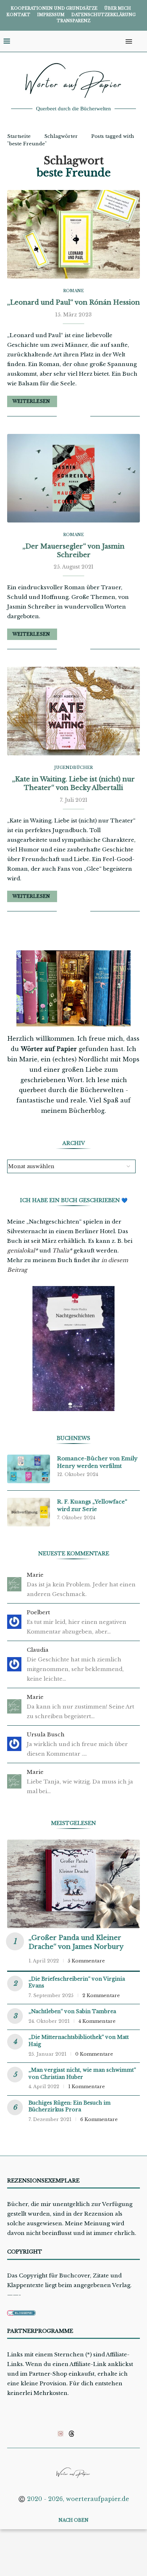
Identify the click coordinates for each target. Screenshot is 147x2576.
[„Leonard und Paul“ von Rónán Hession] (73, 234)
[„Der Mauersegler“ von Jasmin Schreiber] (73, 478)
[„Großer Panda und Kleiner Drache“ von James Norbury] (73, 1884)
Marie (35, 1575)
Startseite (19, 136)
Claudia (38, 1650)
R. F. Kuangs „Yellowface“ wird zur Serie (92, 1505)
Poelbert (38, 1612)
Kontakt (18, 15)
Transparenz (73, 21)
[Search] (140, 41)
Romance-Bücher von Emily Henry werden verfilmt (97, 1462)
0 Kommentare (94, 2054)
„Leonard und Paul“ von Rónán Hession (73, 302)
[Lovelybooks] (60, 2434)
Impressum (51, 15)
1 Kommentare (87, 2087)
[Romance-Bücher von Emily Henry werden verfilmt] (29, 1469)
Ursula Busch (46, 1734)
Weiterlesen (31, 401)
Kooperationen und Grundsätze (54, 8)
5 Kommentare (86, 1961)
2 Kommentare (101, 1995)
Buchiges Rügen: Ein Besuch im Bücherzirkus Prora (70, 2106)
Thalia (61, 1251)
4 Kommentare (97, 2021)
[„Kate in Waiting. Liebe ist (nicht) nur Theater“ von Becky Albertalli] (73, 711)
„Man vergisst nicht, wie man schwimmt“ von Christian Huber (82, 2074)
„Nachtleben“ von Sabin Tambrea (72, 2011)
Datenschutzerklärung (103, 15)
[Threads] (72, 2434)
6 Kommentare (99, 2119)
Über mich (118, 8)
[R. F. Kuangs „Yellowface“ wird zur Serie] (29, 1512)
